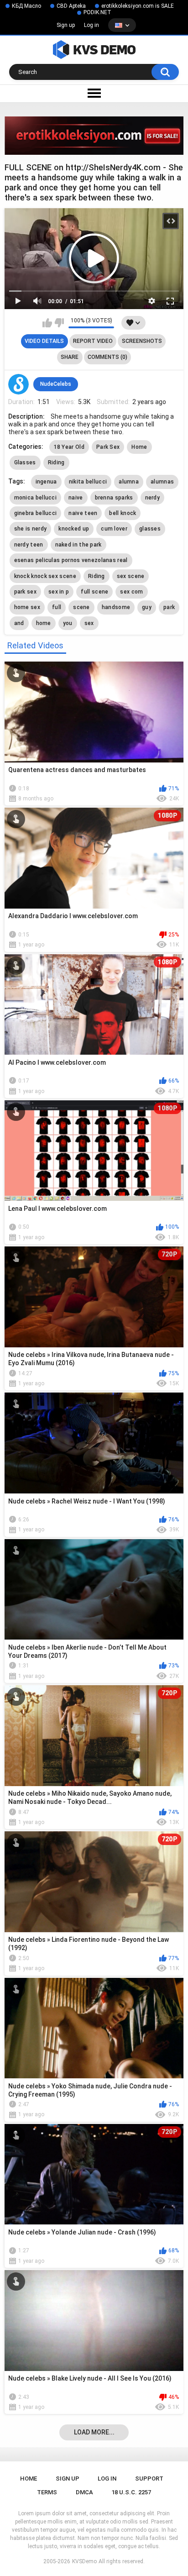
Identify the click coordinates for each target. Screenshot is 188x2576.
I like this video (47, 323)
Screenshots (142, 341)
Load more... (94, 2432)
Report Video (93, 341)
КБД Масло (26, 6)
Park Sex (108, 447)
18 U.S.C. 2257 (131, 2492)
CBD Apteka (71, 6)
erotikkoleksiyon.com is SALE (138, 6)
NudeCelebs (56, 384)
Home (139, 447)
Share (70, 357)
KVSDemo (84, 2561)
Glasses (25, 463)
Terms (47, 2492)
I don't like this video (59, 323)
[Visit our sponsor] (94, 136)
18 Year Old (69, 447)
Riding (56, 463)
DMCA (84, 2492)
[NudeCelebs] (19, 384)
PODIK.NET (97, 12)
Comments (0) (107, 357)
